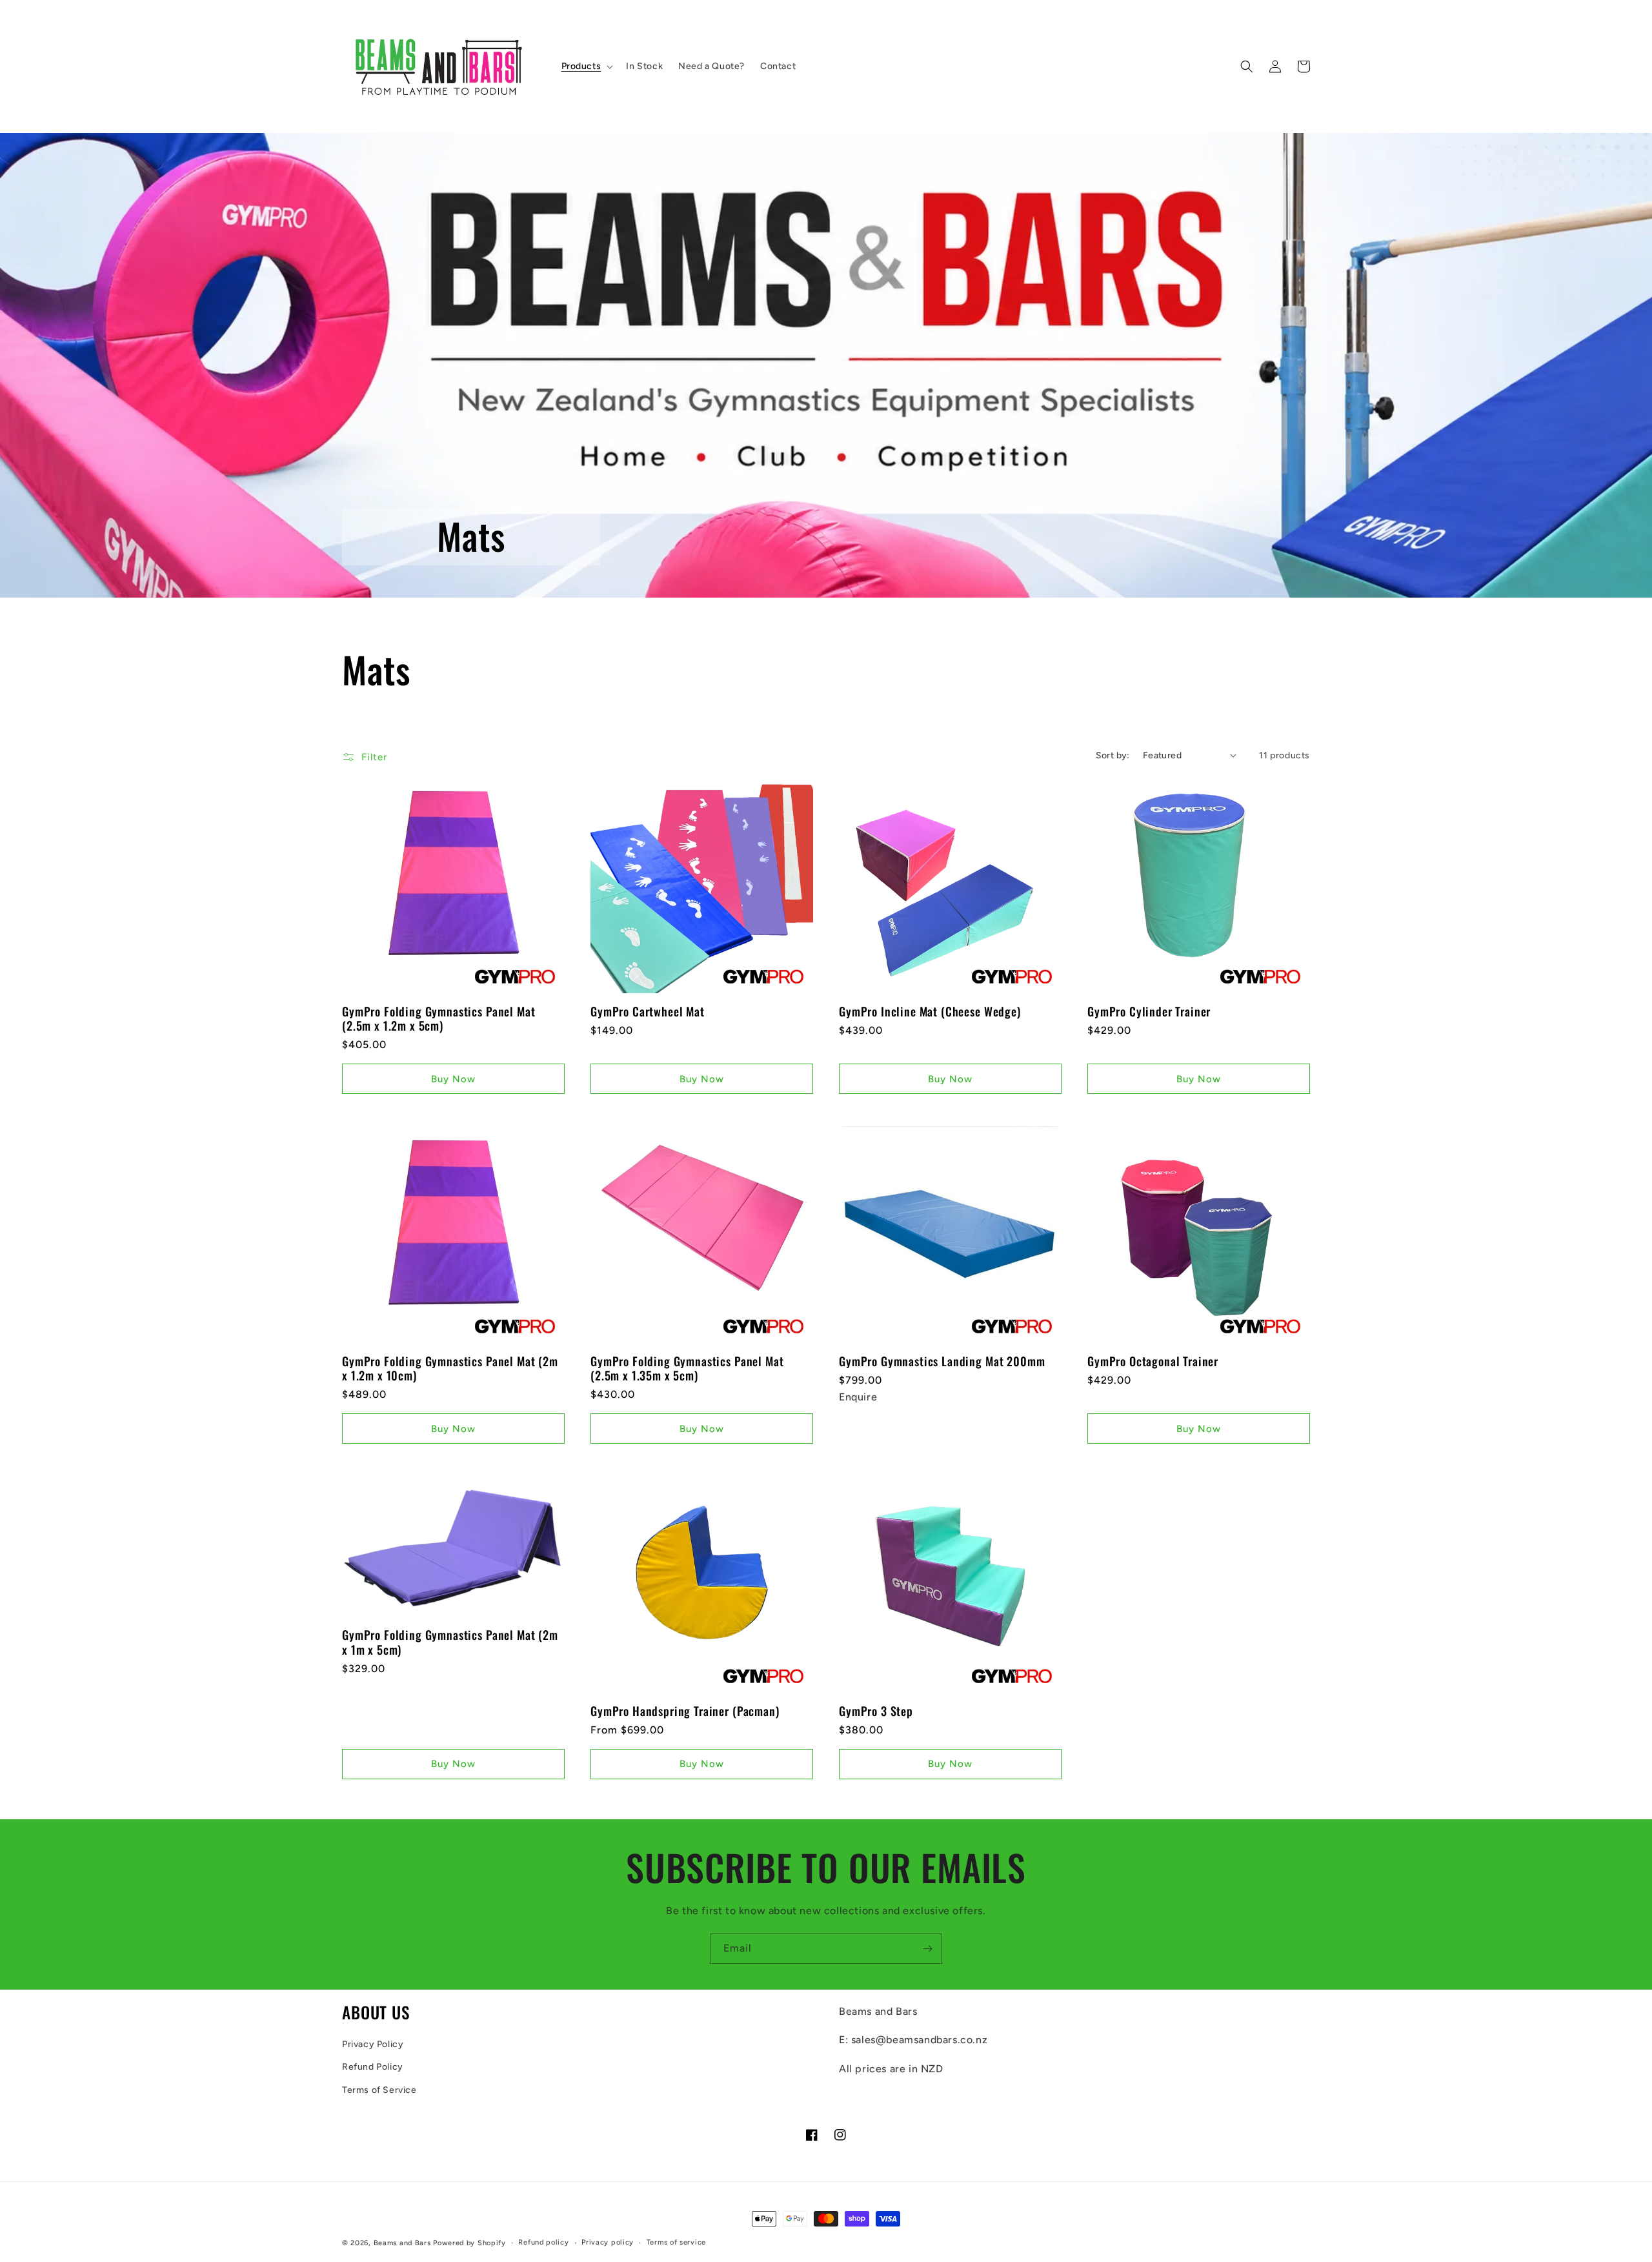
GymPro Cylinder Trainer (1149, 1011)
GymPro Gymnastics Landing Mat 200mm (942, 1361)
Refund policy (543, 2242)
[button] (586, 66)
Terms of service (676, 2242)
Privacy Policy (373, 2044)
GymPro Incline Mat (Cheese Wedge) (930, 1011)
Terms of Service (379, 2090)
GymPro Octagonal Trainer (1153, 1361)
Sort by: (1113, 755)
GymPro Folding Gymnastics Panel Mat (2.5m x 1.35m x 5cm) (687, 1368)
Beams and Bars (402, 2243)
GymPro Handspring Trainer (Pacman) (685, 1711)
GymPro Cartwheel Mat (648, 1011)
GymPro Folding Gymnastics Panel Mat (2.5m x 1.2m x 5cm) (438, 1018)
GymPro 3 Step (876, 1711)
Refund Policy (373, 2067)
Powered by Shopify (469, 2243)
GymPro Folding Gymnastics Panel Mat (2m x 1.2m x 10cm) (450, 1368)
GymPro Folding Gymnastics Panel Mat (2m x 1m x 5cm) (450, 1642)
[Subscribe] (927, 1949)
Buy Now (453, 1079)
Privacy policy (608, 2242)
